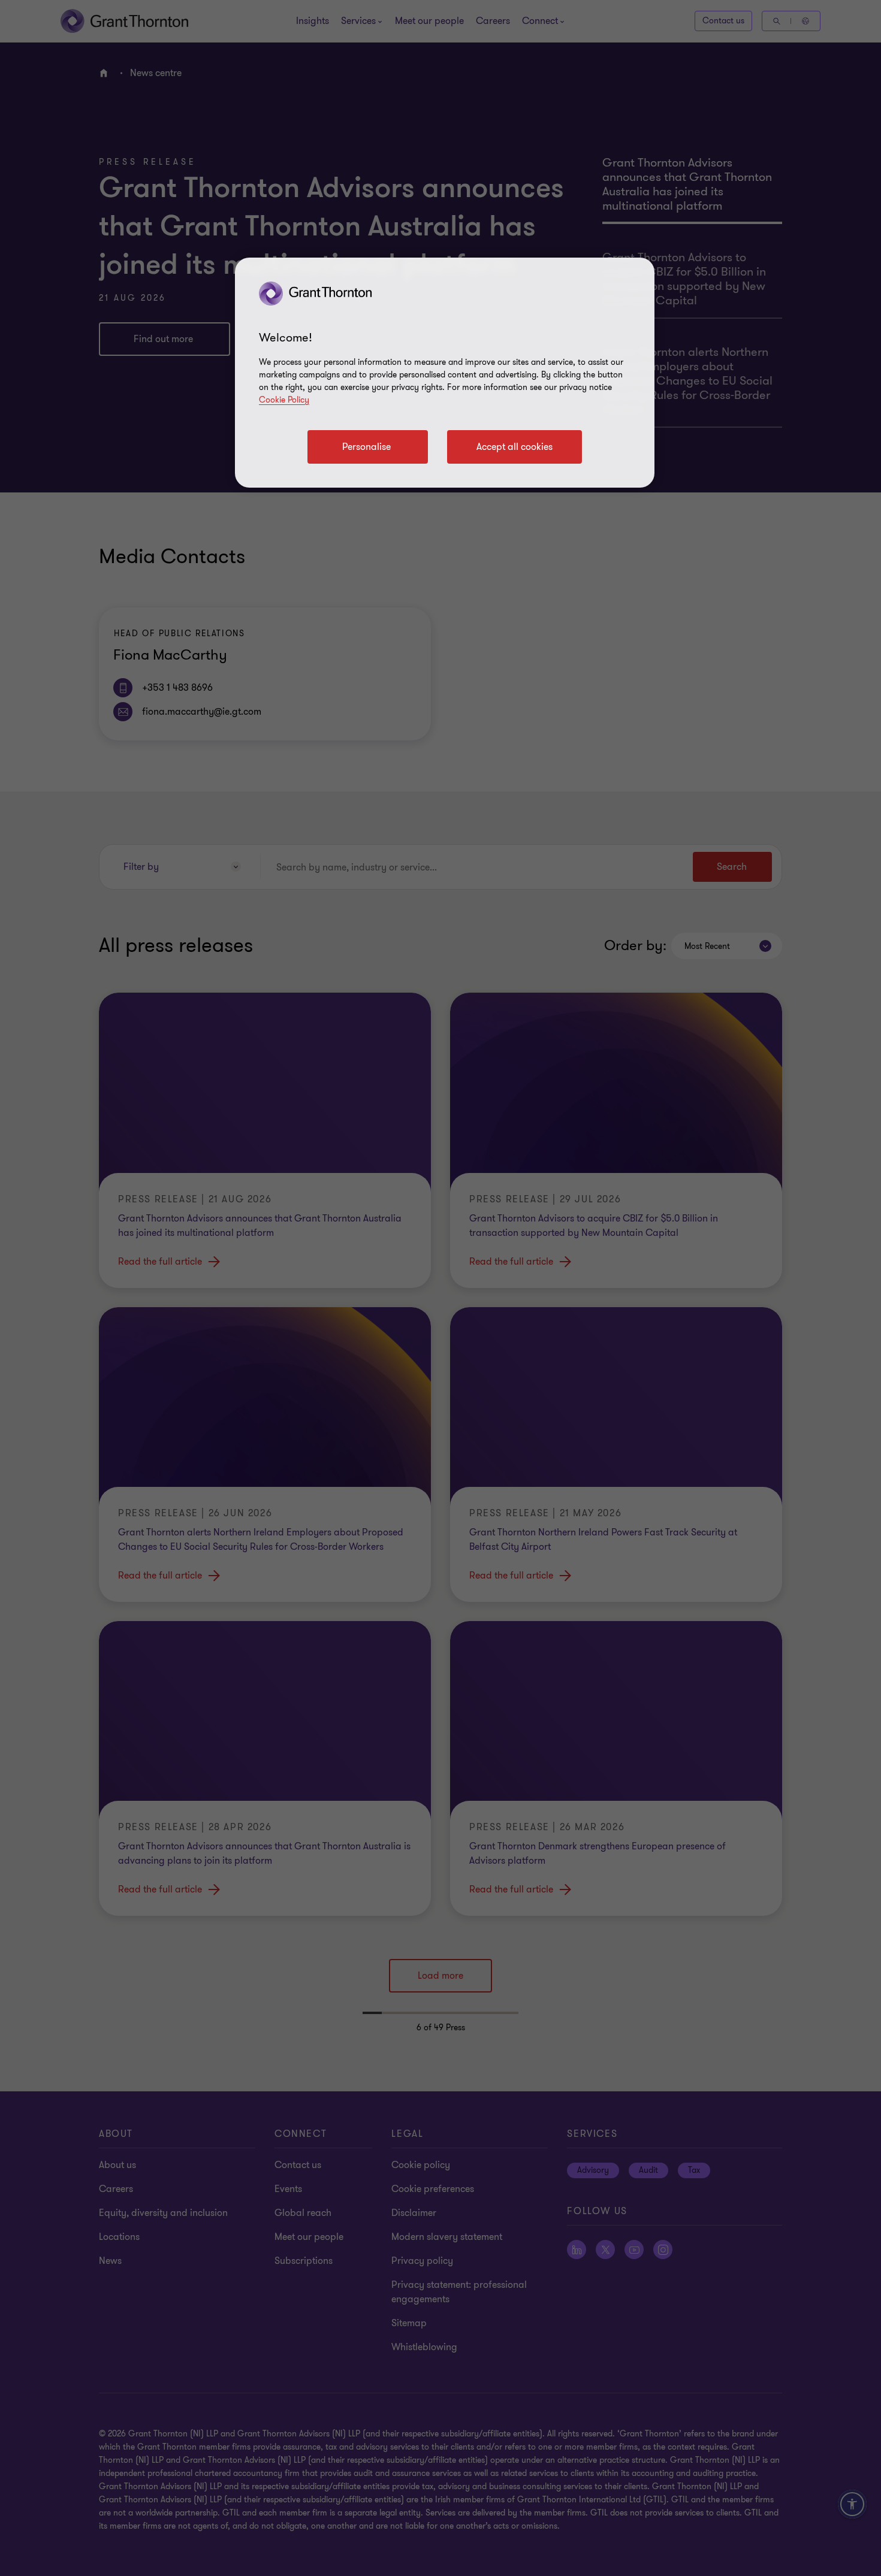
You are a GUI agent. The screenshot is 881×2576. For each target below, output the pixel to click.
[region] (445, 373)
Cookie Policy (284, 400)
